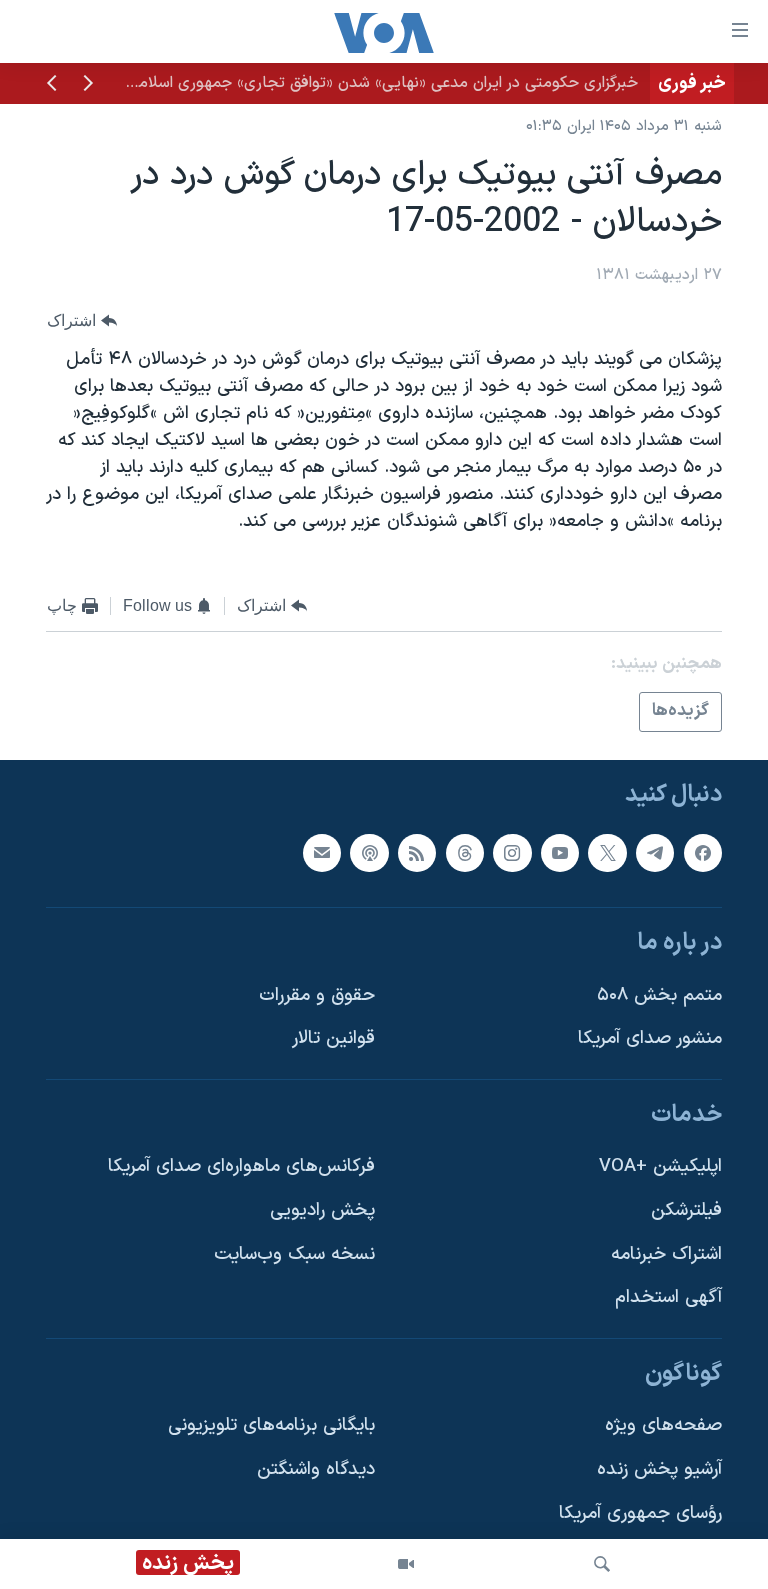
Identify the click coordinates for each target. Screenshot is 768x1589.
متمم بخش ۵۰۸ (659, 995)
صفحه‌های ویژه (663, 1425)
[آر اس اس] (417, 852)
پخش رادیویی (322, 1210)
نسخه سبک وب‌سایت (294, 1254)
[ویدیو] (406, 1564)
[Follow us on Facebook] (703, 852)
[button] (88, 85)
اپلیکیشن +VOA (660, 1166)
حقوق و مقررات (317, 995)
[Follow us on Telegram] (655, 852)
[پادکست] (369, 852)
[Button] (82, 320)
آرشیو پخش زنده (659, 1469)
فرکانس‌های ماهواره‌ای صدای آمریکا (241, 1166)
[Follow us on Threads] (465, 852)
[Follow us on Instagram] (512, 852)
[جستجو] (602, 1564)
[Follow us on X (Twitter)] (607, 852)
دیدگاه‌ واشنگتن (316, 1469)
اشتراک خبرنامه (666, 1254)
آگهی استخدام (668, 1297)
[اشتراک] (322, 852)
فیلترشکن (686, 1210)
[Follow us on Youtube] (560, 852)
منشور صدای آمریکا (650, 1038)
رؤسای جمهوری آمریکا (640, 1513)
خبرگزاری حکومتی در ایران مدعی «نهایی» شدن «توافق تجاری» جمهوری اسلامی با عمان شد (343, 83)
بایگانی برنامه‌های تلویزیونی (271, 1425)
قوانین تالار (333, 1038)
